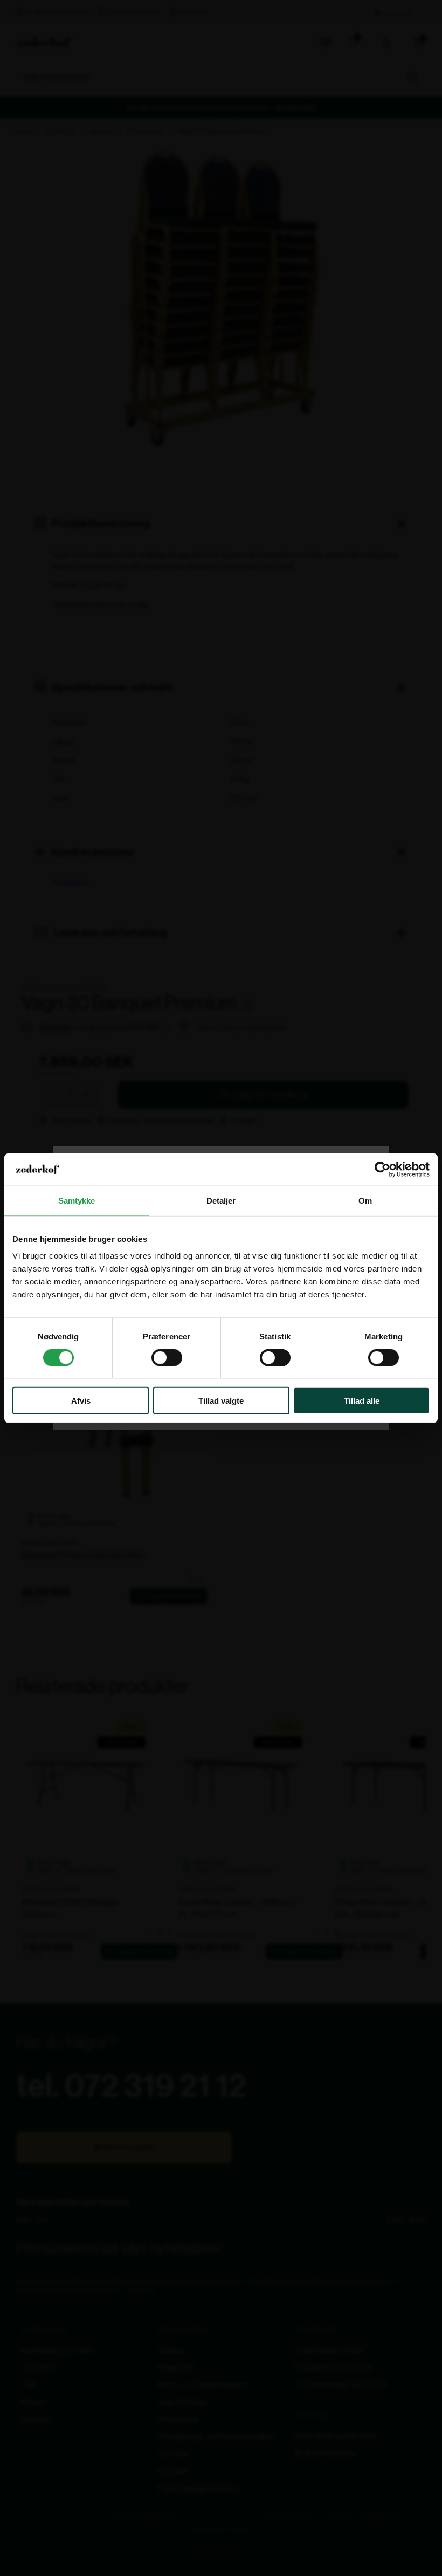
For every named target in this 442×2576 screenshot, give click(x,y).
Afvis (81, 1401)
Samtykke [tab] (77, 1200)
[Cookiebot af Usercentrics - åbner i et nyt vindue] (382, 1169)
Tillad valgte (221, 1401)
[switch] (167, 1357)
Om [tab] (365, 1200)
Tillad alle (362, 1401)
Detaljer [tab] (221, 1200)
